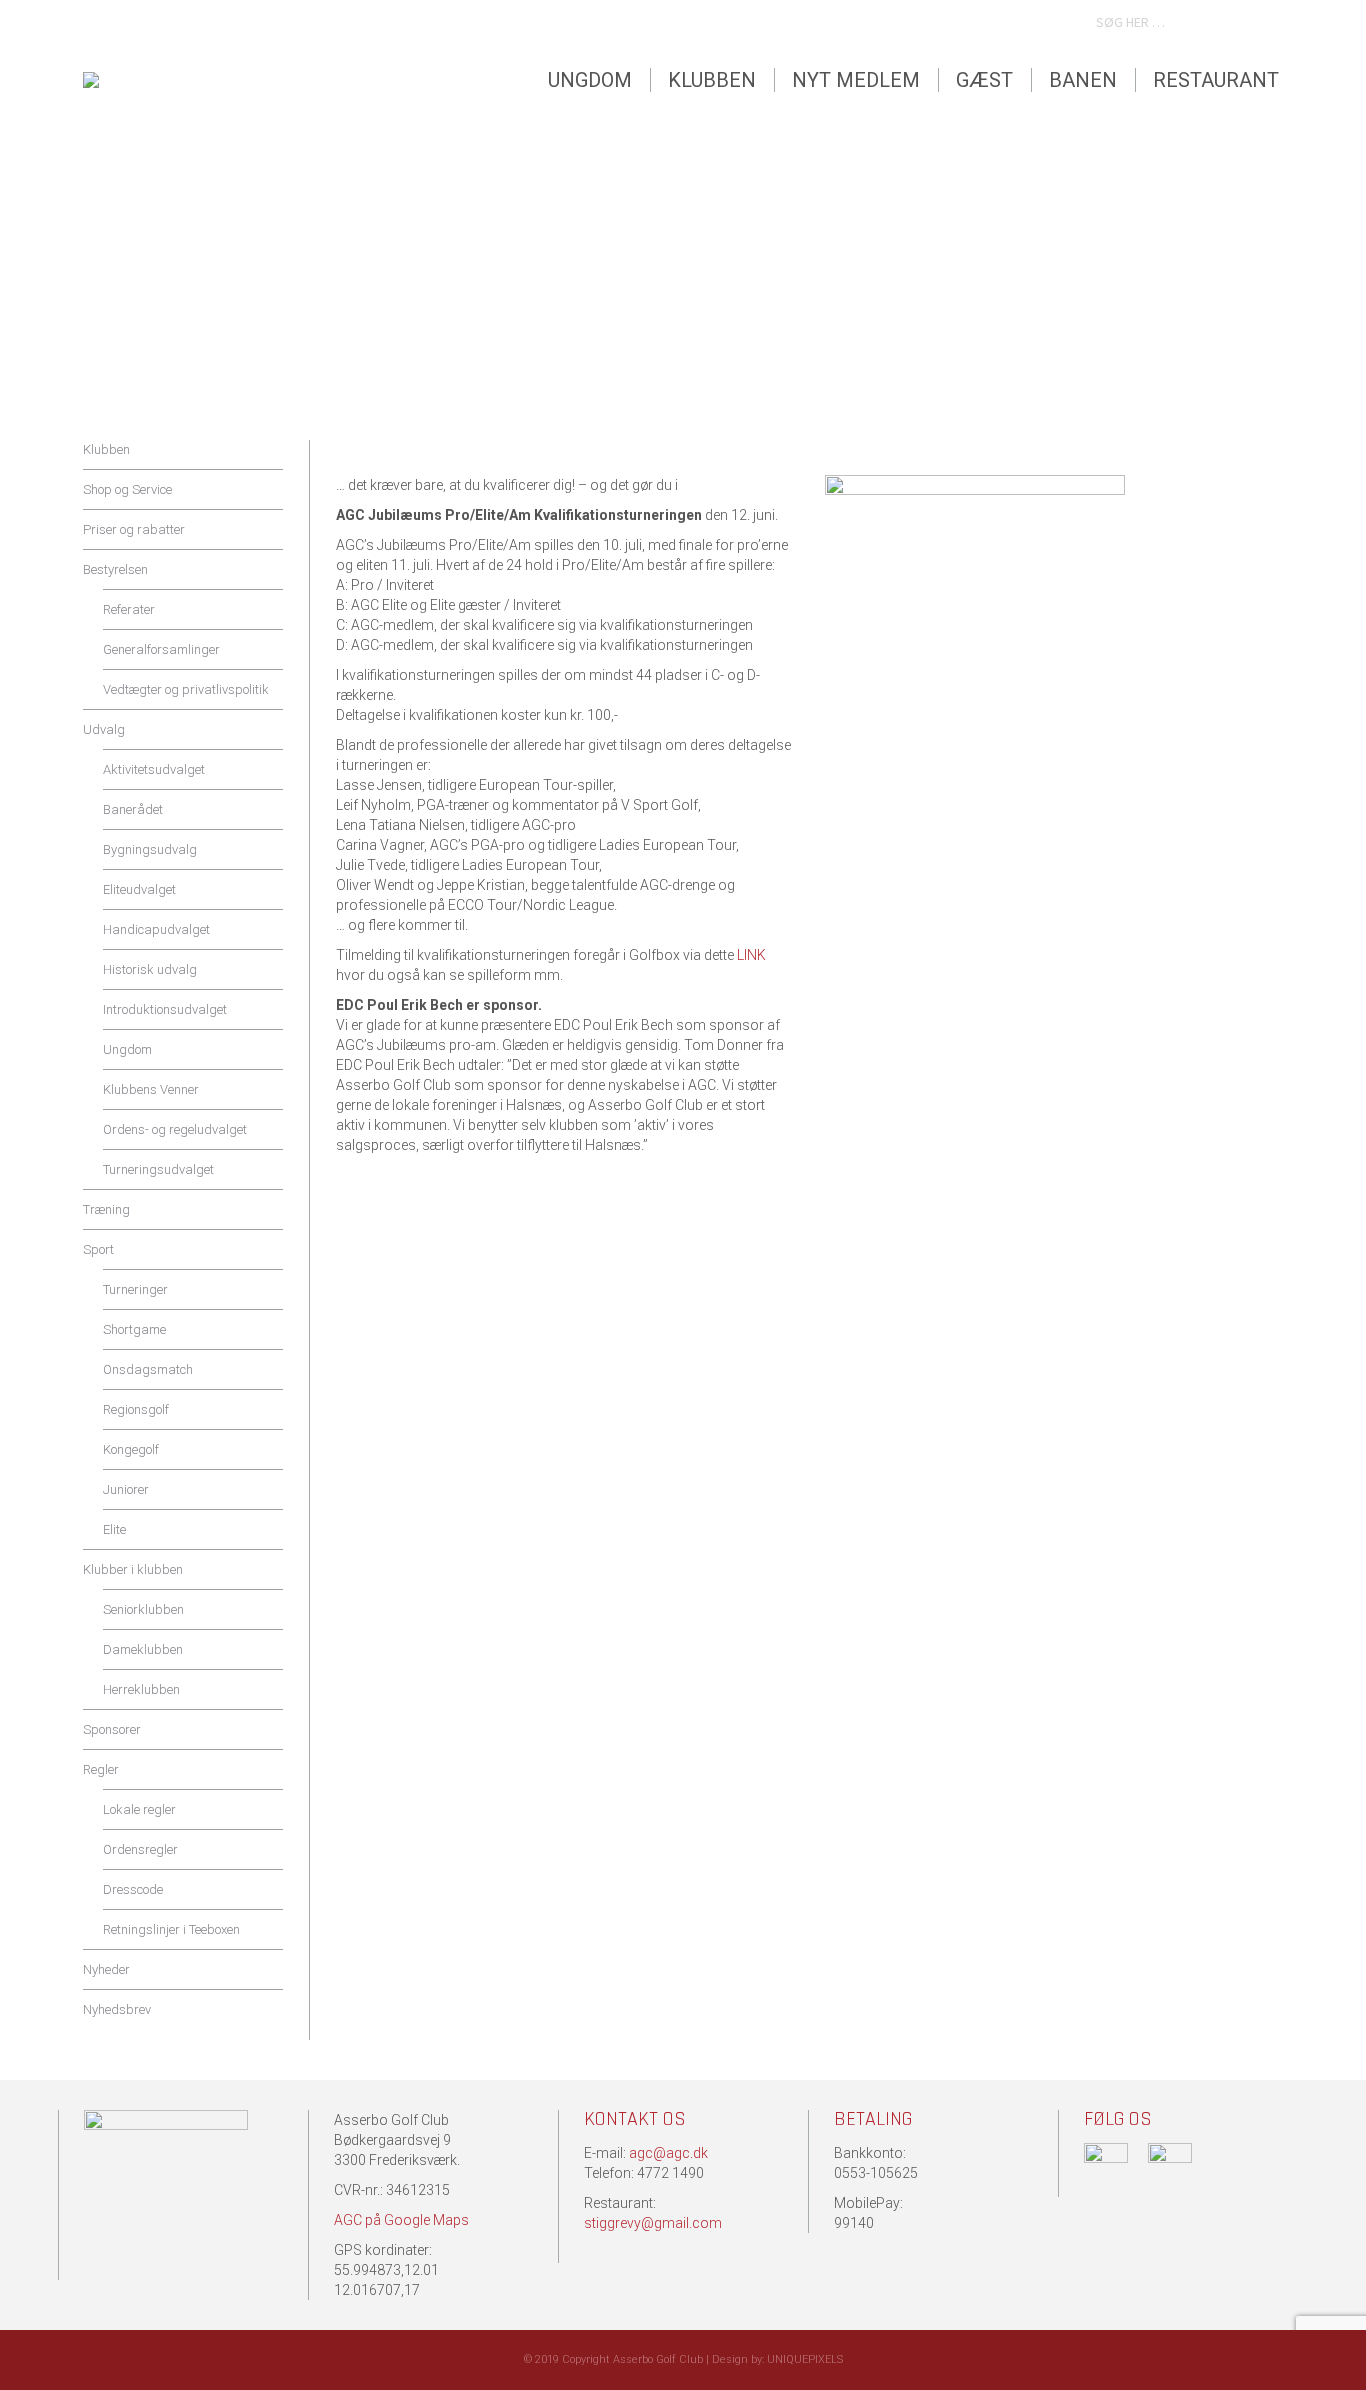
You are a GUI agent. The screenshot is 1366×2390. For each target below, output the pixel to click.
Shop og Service (127, 489)
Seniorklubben (143, 1609)
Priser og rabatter (134, 529)
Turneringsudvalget (158, 1169)
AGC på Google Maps (401, 2220)
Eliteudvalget (139, 889)
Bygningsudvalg (150, 849)
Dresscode (133, 1889)
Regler (101, 1769)
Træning (106, 1209)
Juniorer (126, 1489)
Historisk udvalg (150, 969)
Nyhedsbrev (117, 2009)
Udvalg (104, 729)
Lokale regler (139, 1809)
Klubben (106, 449)
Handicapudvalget (156, 929)
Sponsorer (112, 1729)
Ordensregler (140, 1849)
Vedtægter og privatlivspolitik (186, 689)
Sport (98, 1249)
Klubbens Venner (151, 1089)
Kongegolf (131, 1449)
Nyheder (106, 1969)
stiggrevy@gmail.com (653, 2223)
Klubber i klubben (133, 1569)
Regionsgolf (136, 1409)
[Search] (1265, 23)
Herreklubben (141, 1689)
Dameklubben (143, 1649)
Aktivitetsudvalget (154, 769)
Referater (129, 609)
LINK (751, 955)
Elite (114, 1529)
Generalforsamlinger (161, 649)
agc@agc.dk (668, 2153)
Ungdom (127, 1049)
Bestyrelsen (115, 569)
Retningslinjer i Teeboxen (171, 1929)
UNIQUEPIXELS (805, 2359)
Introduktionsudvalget (165, 1009)
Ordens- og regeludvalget (175, 1129)
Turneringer (135, 1289)
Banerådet (133, 809)
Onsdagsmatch (148, 1369)
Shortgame (134, 1329)
